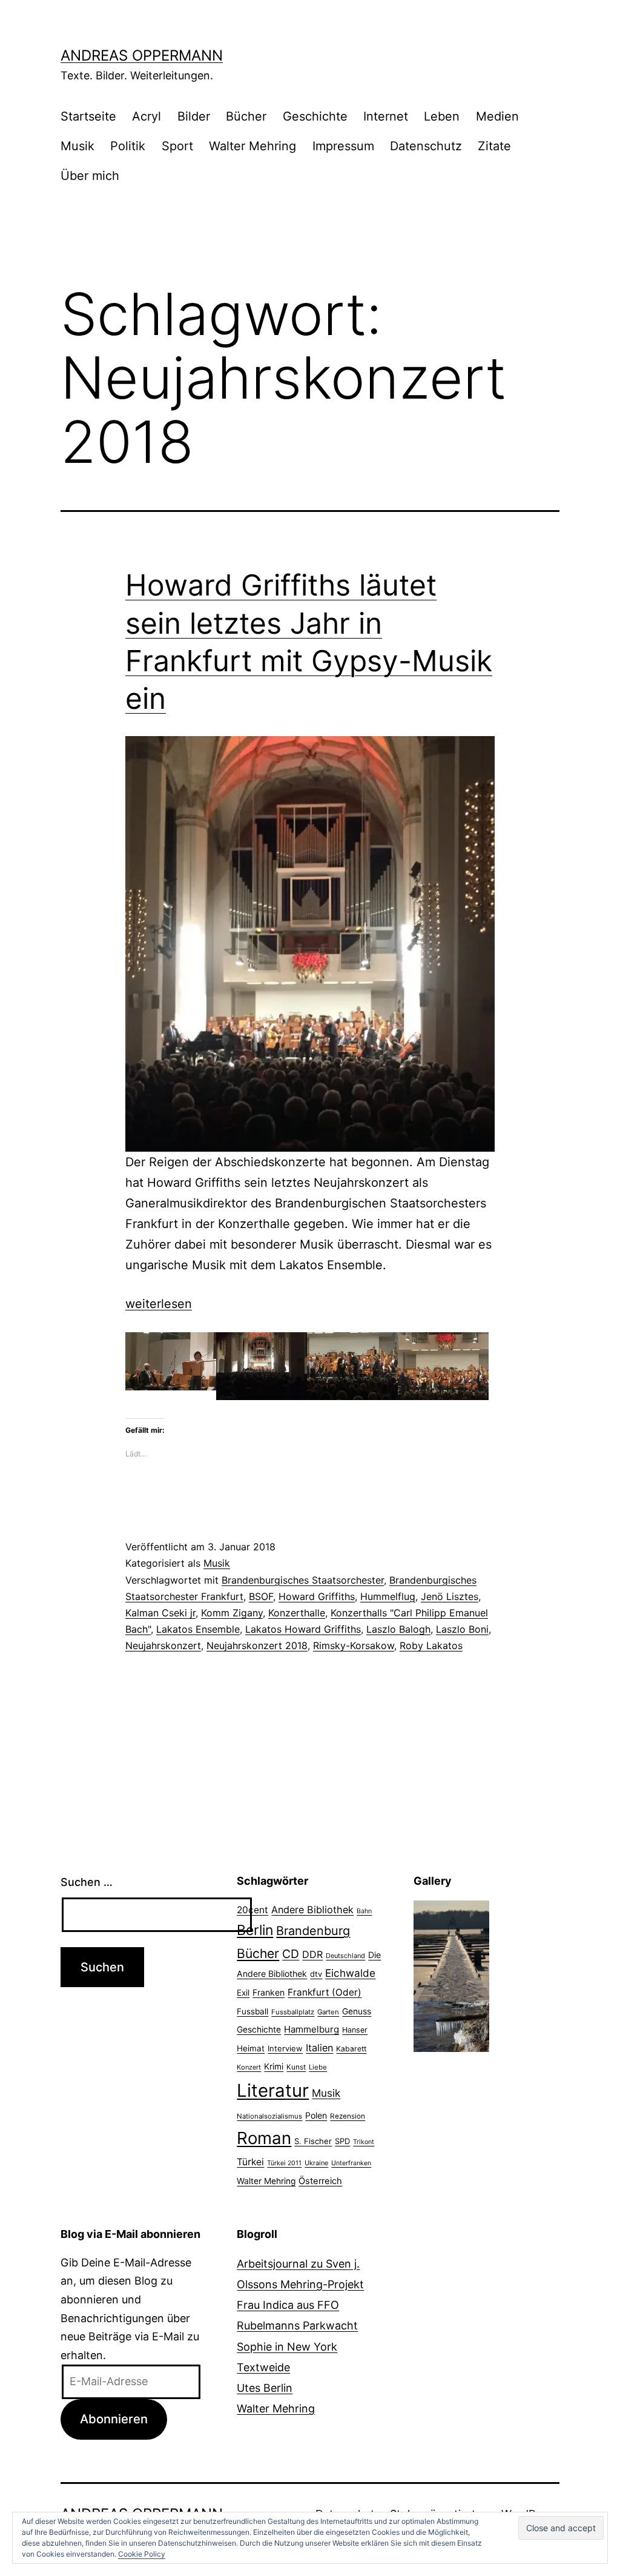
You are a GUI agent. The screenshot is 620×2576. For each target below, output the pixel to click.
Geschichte (315, 116)
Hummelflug (388, 1596)
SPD (342, 2141)
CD (291, 1954)
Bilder (194, 116)
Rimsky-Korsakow (354, 1645)
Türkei (250, 2162)
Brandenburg (313, 1931)
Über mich (90, 176)
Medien (497, 116)
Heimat (251, 2048)
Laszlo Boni (462, 1629)
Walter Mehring (252, 146)
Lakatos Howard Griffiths (303, 1629)
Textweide (263, 2367)
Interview (285, 2048)
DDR (312, 1954)
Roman (264, 2138)
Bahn (364, 1911)
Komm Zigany (232, 1613)
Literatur (273, 2090)
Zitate (494, 146)
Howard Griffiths (317, 1596)
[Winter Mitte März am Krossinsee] (451, 2026)
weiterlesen (159, 1304)
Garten (328, 2012)
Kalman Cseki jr (160, 1613)
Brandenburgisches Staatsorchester (303, 1580)
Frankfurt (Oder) (325, 1992)
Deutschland (345, 1956)
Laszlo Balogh (398, 1629)
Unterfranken (351, 2163)
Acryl (147, 116)
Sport (177, 146)
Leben (442, 116)
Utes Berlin (265, 2388)
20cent (252, 1910)
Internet (386, 116)
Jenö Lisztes (450, 1596)
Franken (269, 1992)
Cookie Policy (142, 2554)
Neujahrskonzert (163, 1645)
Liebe (318, 2067)
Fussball (252, 2011)
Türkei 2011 (284, 2163)
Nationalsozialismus (269, 2116)
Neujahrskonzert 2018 (257, 1645)
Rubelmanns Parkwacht (297, 2325)
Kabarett (351, 2049)
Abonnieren (114, 2419)
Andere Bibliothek (312, 1910)
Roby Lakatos (431, 1645)
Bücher (246, 116)
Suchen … (87, 1882)
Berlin (255, 1930)
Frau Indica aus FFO (288, 2305)
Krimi (274, 2066)
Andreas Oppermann (142, 55)
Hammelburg (312, 2029)
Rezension (348, 2116)
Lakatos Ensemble (198, 1629)
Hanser (355, 2030)
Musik (77, 146)
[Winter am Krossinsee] (451, 1950)
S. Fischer (313, 2141)
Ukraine (316, 2163)
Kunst (296, 2067)
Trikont (364, 2142)
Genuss (357, 2011)
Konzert (249, 2067)
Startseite (88, 116)
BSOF (261, 1596)
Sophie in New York (287, 2347)
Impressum (343, 146)
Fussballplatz (293, 2012)
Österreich (320, 2181)
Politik (128, 146)
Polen (316, 2115)
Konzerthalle (297, 1613)
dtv (316, 1974)
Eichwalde (350, 1973)
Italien (319, 2048)
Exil (243, 1993)
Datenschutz (426, 146)
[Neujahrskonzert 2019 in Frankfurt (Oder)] (310, 944)
